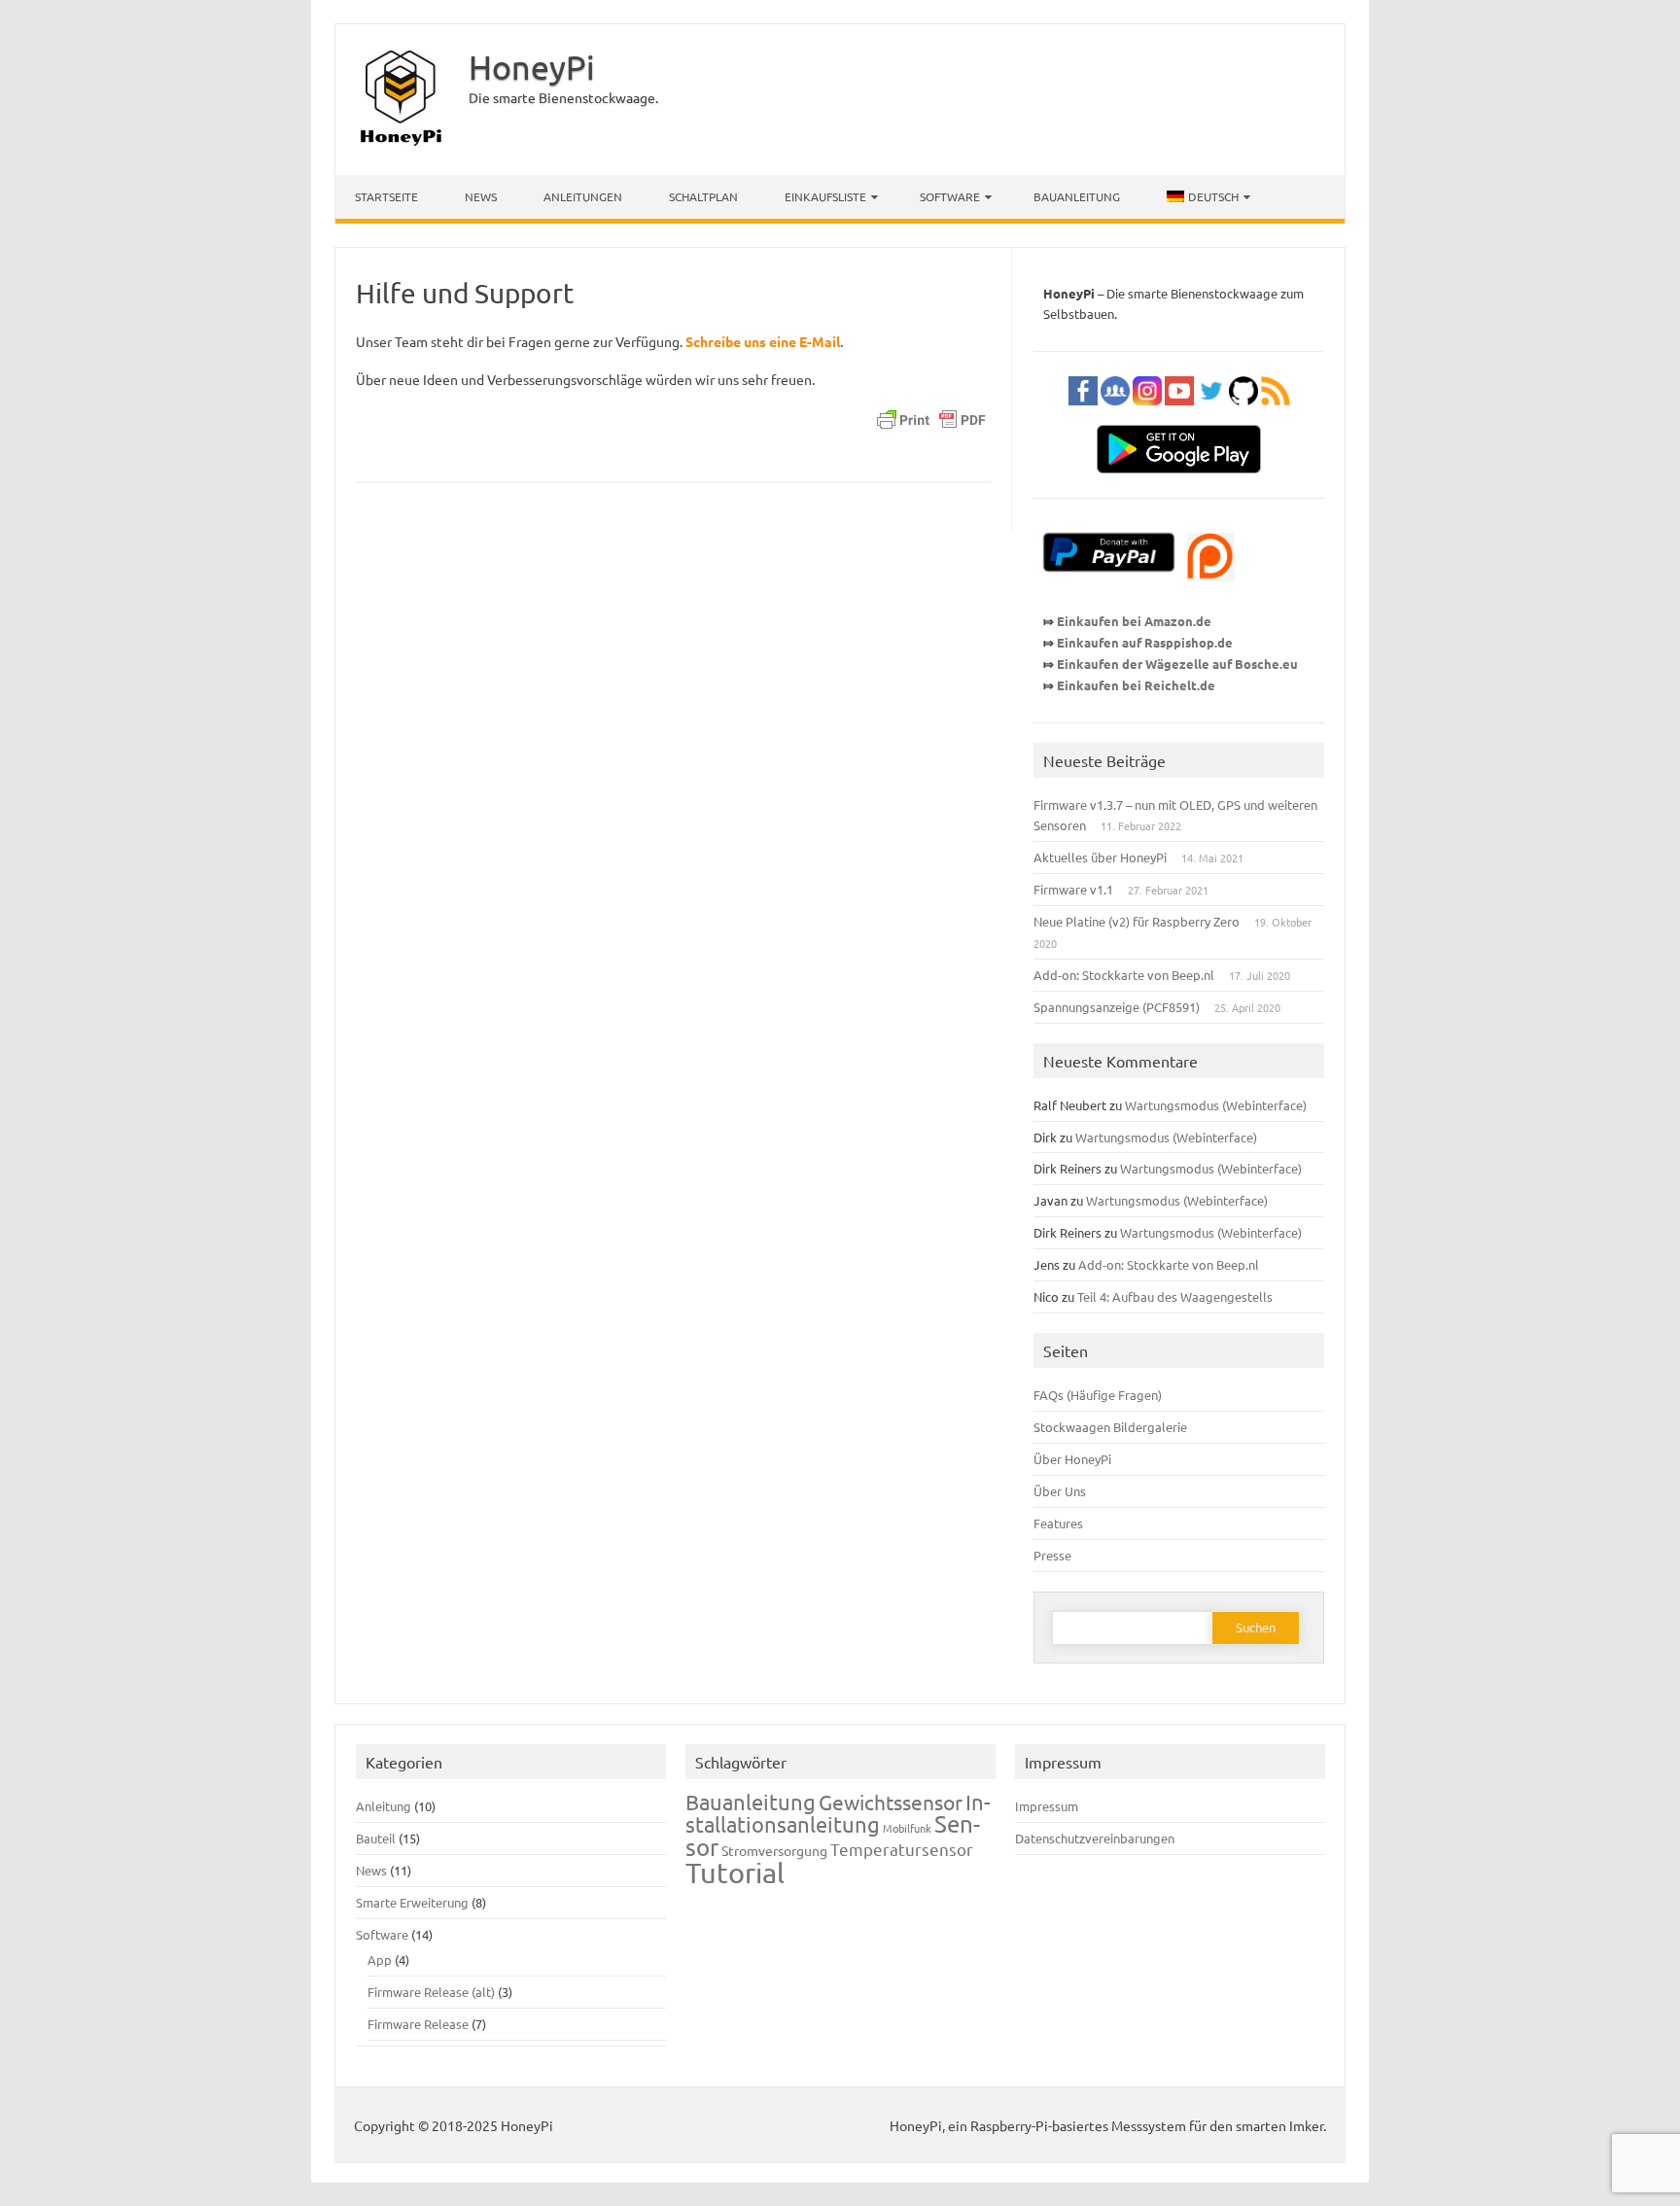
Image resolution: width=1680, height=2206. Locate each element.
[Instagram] (1147, 414)
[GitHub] (1243, 414)
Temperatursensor (902, 1849)
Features (1058, 1523)
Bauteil (376, 1838)
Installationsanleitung (838, 1813)
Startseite (386, 196)
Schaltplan (703, 196)
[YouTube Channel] (1179, 414)
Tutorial (735, 1873)
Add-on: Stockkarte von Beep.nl (1124, 975)
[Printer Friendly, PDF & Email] (931, 424)
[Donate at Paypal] (1109, 590)
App (380, 1960)
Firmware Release (418, 2024)
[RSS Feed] (1276, 414)
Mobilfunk (907, 1828)
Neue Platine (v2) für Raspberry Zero (1137, 921)
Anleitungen (583, 196)
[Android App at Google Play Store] (1179, 482)
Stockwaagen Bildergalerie (1110, 1427)
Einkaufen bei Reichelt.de (1136, 685)
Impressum (1047, 1806)
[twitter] (1211, 414)
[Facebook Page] (1083, 414)
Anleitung (384, 1806)
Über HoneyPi (1072, 1459)
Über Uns (1060, 1491)
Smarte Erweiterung (412, 1902)
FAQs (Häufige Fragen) (1098, 1395)
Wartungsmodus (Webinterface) (1216, 1105)
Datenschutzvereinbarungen (1095, 1838)
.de (1224, 642)
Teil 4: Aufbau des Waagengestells (1175, 1296)
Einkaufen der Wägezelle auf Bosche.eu (1177, 664)
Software (950, 196)
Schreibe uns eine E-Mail (763, 341)
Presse (1052, 1555)
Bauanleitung (1077, 196)
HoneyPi (532, 67)
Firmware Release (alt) (431, 1992)
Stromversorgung (774, 1850)
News (481, 196)
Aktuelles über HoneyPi (1100, 857)
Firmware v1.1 (1073, 889)
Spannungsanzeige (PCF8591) (1117, 1007)
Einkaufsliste (825, 196)
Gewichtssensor (891, 1802)
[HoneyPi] (401, 142)
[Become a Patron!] (1211, 590)
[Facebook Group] (1115, 414)
